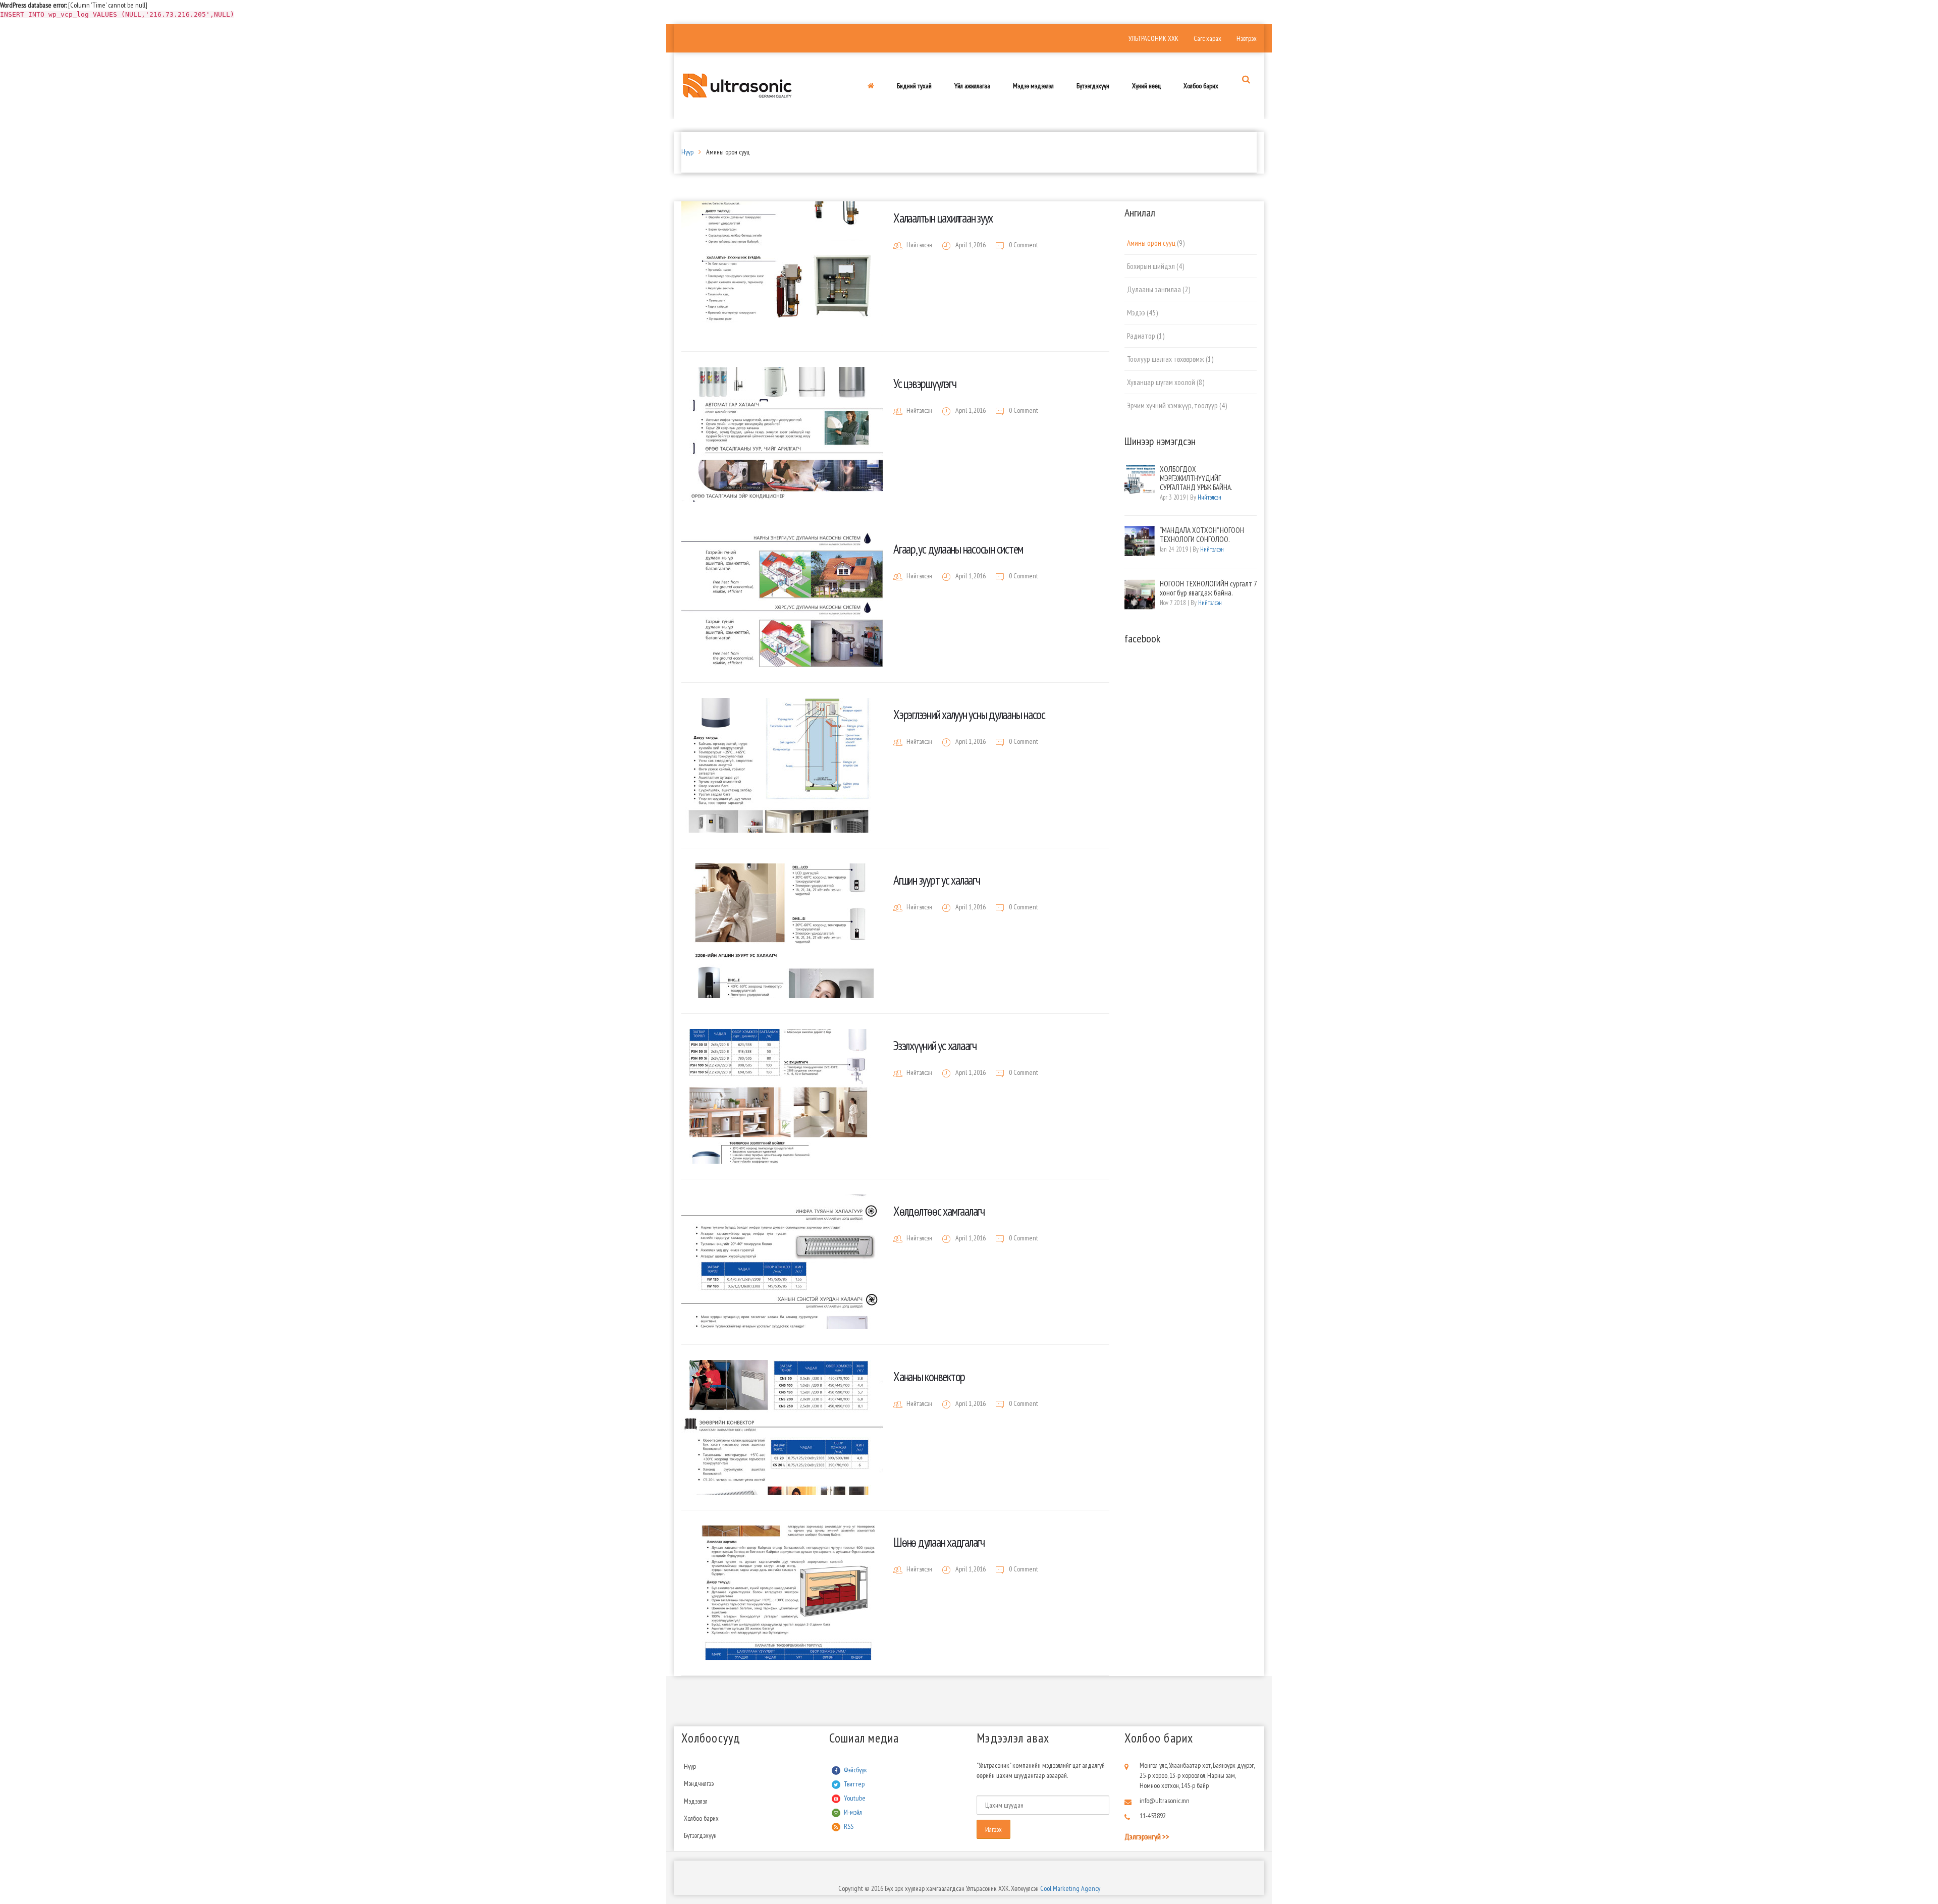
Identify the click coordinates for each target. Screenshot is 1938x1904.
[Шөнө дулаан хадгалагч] (782, 1593)
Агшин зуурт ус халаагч (937, 880)
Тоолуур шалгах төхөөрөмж (1166, 359)
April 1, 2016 (971, 245)
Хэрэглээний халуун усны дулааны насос (969, 715)
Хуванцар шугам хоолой (1161, 382)
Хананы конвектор (929, 1377)
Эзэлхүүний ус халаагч (935, 1046)
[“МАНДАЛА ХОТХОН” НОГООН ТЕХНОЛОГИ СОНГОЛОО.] (1140, 541)
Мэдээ (1136, 313)
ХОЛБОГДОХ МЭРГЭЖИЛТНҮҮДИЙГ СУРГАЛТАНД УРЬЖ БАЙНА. (1196, 478)
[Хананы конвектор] (782, 1427)
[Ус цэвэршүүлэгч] (782, 434)
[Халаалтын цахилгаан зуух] (782, 269)
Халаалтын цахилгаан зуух (943, 218)
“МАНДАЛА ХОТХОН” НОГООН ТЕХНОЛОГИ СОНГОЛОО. (1202, 535)
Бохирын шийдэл (1151, 266)
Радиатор (1141, 336)
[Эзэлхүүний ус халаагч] (782, 1096)
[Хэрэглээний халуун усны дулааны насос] (782, 765)
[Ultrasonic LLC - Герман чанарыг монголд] (737, 85)
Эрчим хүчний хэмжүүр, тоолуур (1172, 405)
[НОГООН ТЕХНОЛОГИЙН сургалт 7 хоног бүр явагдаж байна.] (1140, 594)
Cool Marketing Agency (1069, 1888)
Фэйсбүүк (855, 1770)
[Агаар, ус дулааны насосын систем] (782, 600)
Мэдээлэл (696, 1801)
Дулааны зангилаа (1154, 289)
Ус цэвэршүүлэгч (925, 384)
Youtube (855, 1798)
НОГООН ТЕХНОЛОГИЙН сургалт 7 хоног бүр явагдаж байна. (1208, 588)
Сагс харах (1207, 38)
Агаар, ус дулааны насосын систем (958, 549)
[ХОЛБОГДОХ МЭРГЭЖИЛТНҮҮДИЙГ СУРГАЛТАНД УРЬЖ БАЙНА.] (1140, 480)
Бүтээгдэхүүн (700, 1835)
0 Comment (1023, 245)
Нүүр (687, 152)
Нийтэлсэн (919, 245)
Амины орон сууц (1151, 243)
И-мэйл (853, 1812)
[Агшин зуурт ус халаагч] (782, 931)
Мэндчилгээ (699, 1783)
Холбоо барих (701, 1818)
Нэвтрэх (1247, 38)
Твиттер (854, 1784)
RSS (849, 1826)
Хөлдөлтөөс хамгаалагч (939, 1211)
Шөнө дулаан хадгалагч (939, 1542)
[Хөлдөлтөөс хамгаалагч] (782, 1262)
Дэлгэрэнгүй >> (1147, 1836)
